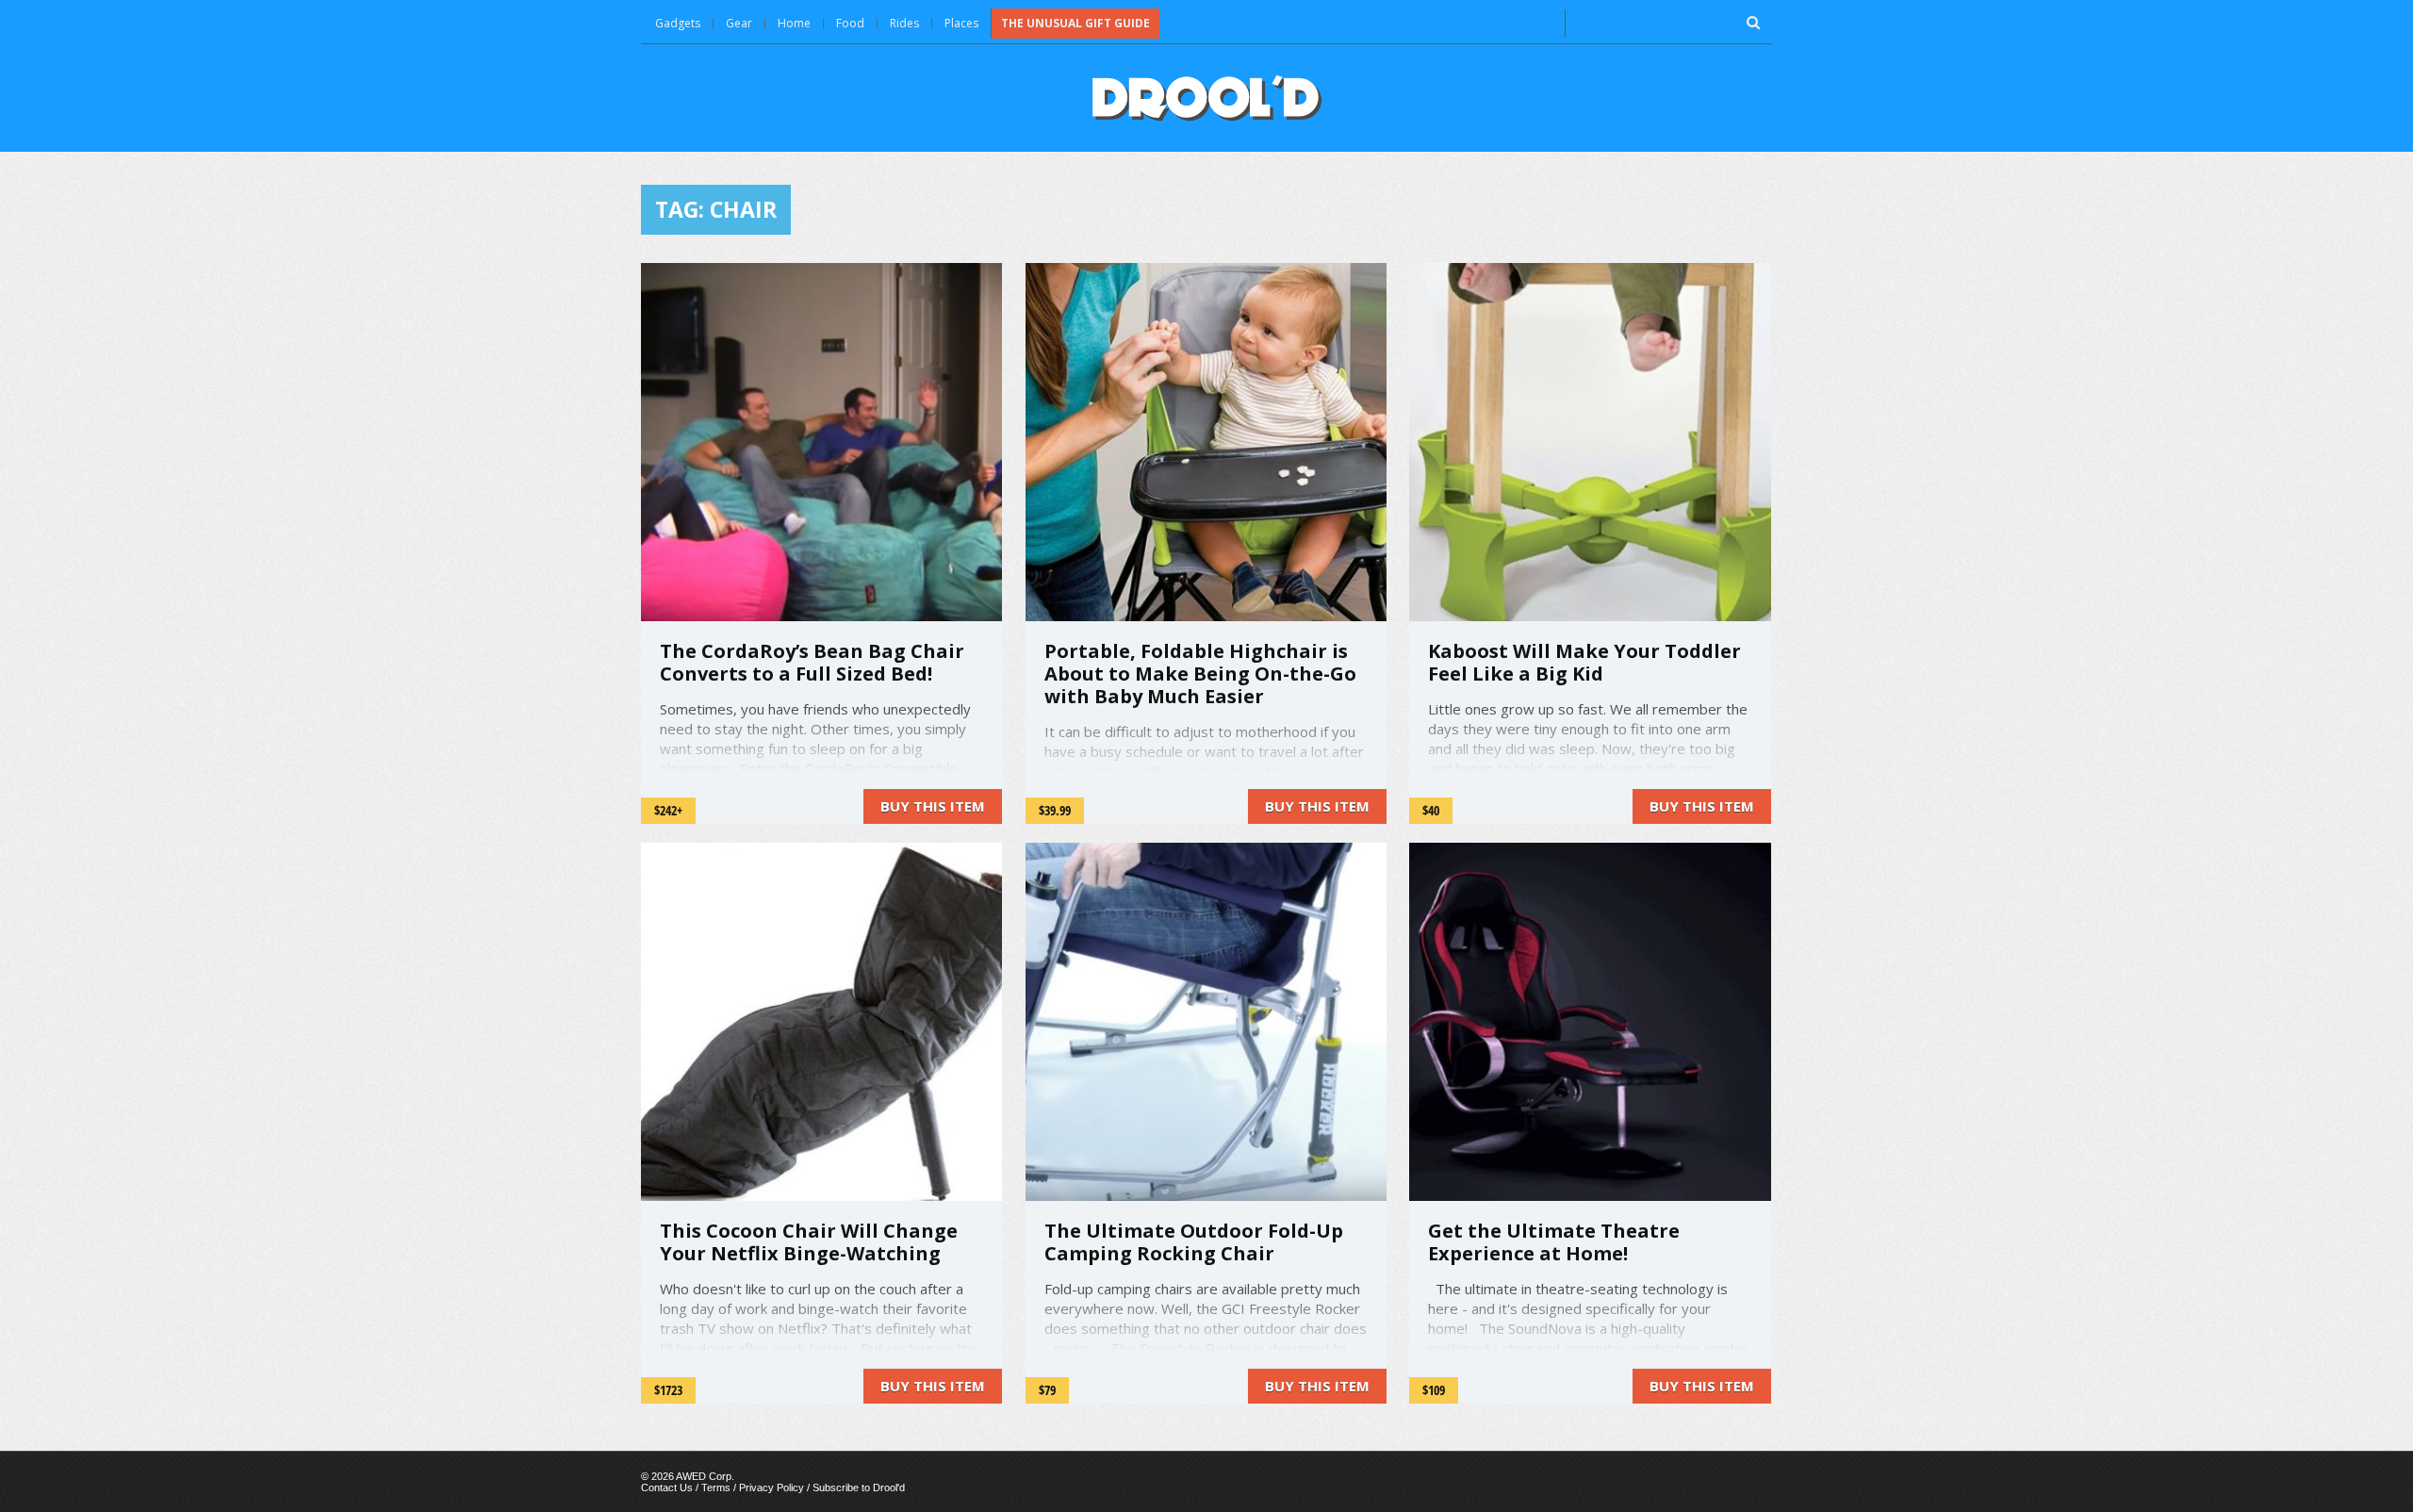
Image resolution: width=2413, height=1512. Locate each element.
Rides (904, 23)
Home (794, 23)
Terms (716, 1487)
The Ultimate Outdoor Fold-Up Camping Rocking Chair (1194, 1242)
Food (850, 23)
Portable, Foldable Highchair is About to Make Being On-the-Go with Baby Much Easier (1200, 674)
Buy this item (933, 806)
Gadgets (678, 23)
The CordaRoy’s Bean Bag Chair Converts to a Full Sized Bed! (812, 662)
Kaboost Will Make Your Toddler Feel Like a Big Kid (1584, 662)
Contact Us (667, 1487)
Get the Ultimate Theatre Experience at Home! (1554, 1242)
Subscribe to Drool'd (859, 1487)
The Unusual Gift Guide (1075, 23)
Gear (739, 23)
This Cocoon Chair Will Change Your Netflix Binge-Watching (809, 1242)
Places (961, 23)
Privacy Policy (772, 1487)
